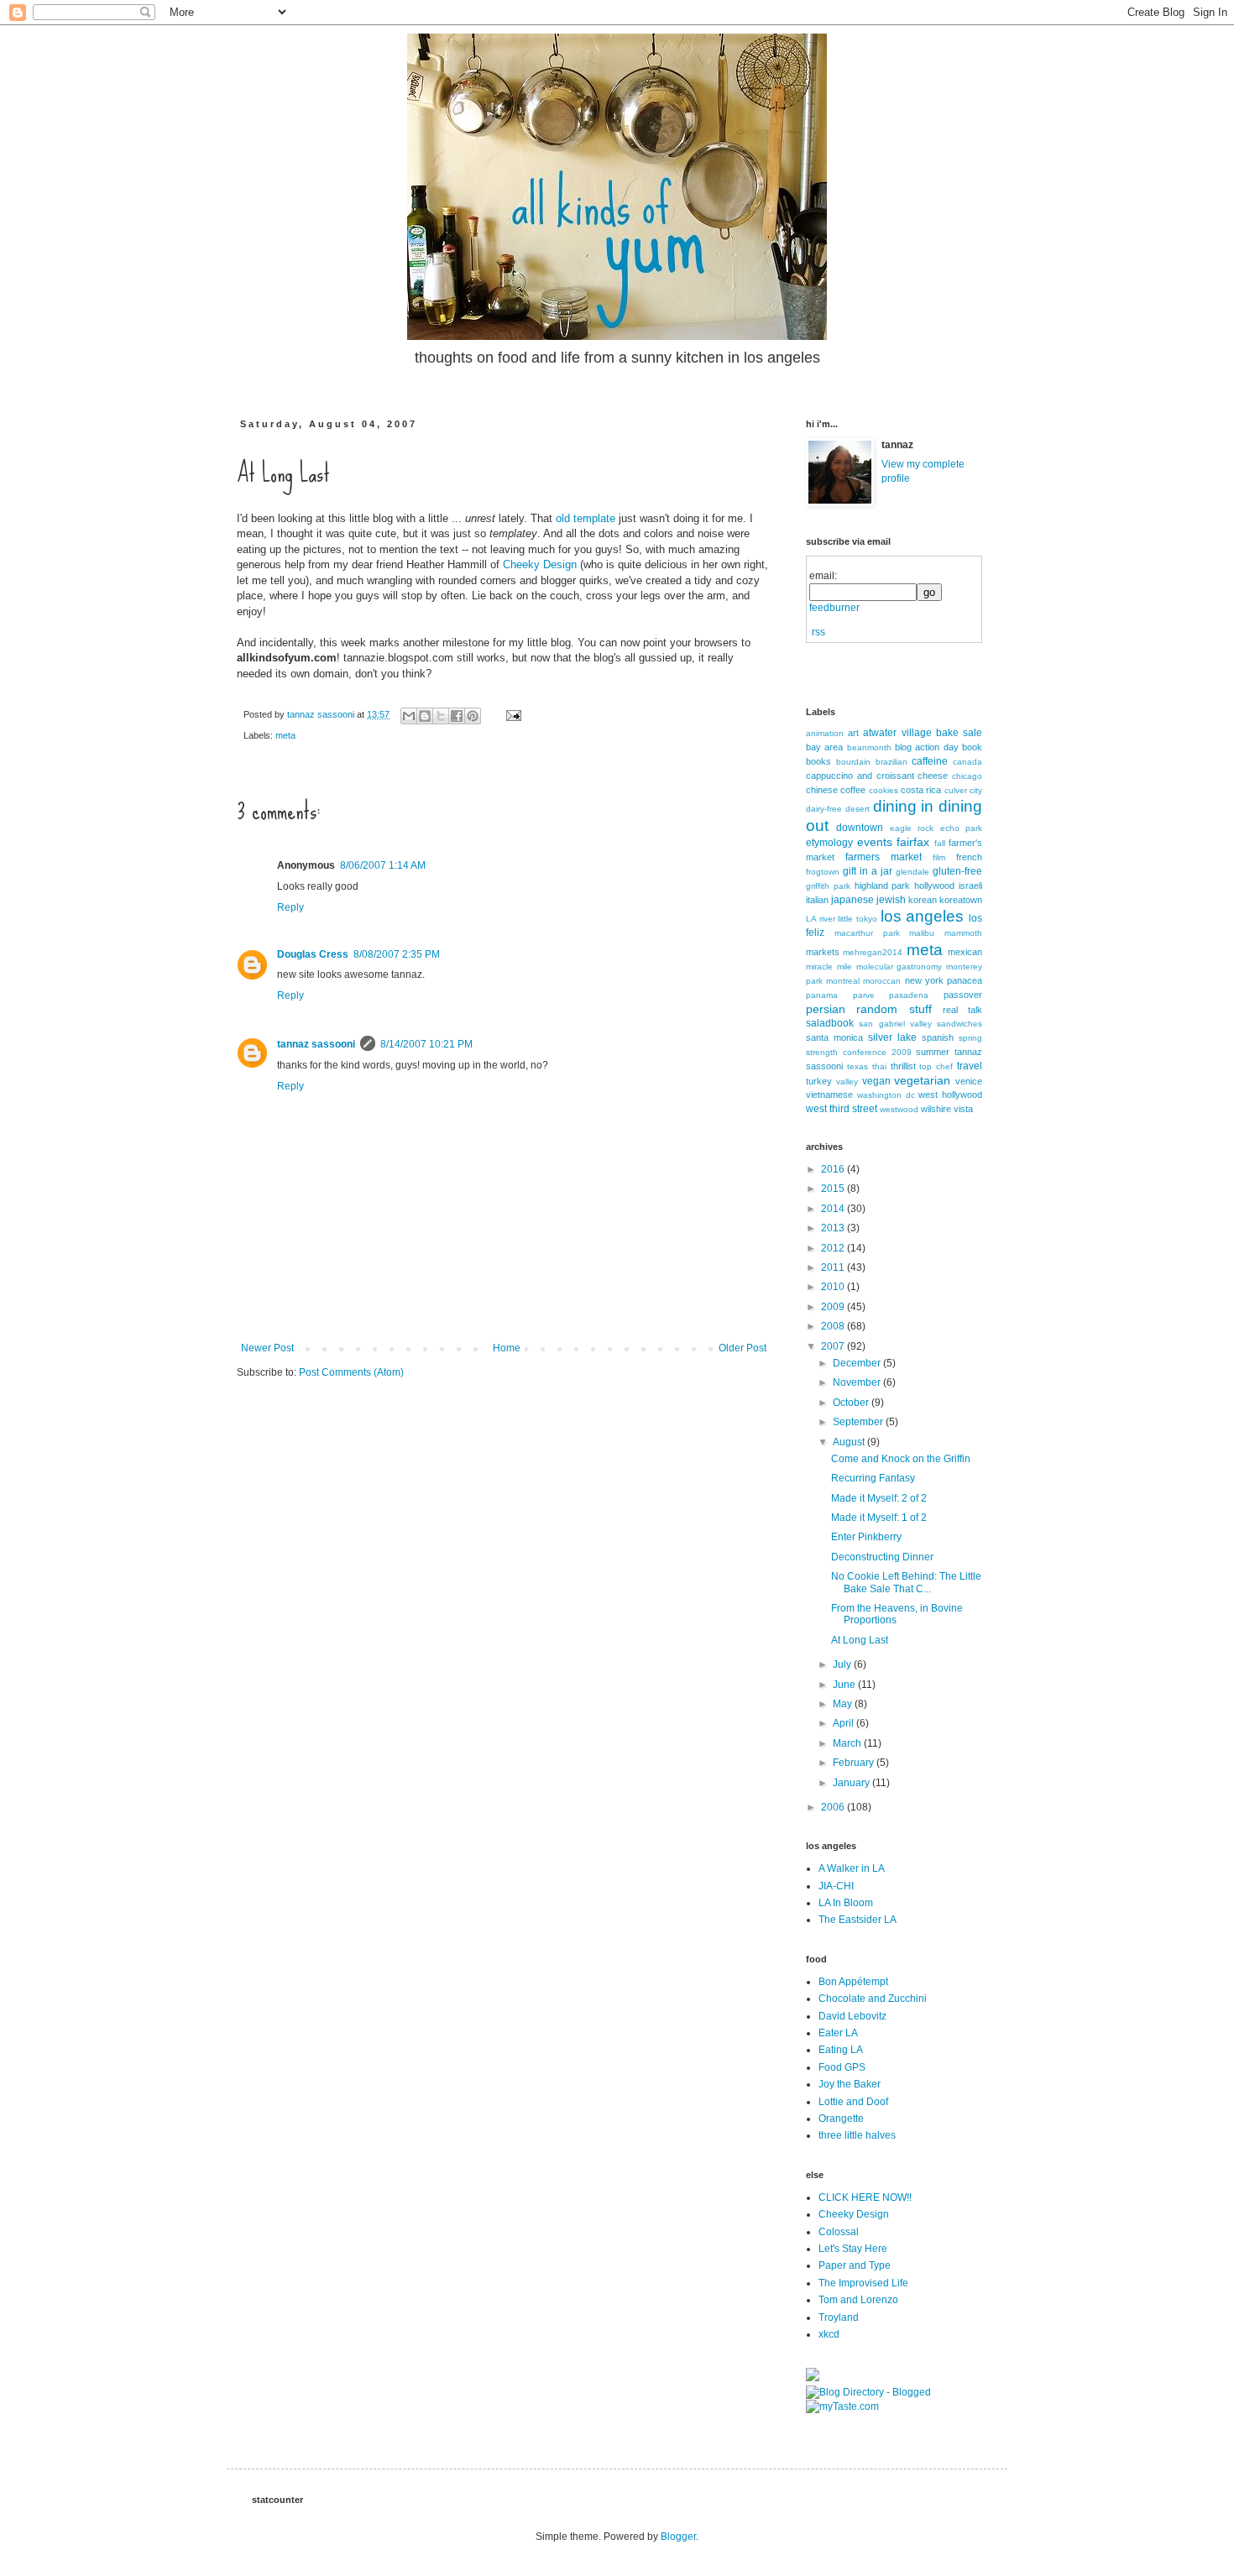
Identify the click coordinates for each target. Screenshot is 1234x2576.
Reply (290, 907)
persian (826, 1009)
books (818, 761)
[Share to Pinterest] (473, 716)
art (853, 733)
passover (963, 995)
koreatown (961, 900)
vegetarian (922, 1080)
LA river (821, 919)
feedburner (834, 608)
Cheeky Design (540, 564)
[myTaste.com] (842, 2406)
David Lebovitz (852, 2016)
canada (967, 762)
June (845, 1685)
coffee (853, 790)
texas (858, 1066)
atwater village (897, 733)
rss (818, 632)
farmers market (884, 857)
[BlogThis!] (425, 716)
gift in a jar (868, 871)
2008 (834, 1326)
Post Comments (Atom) (351, 1372)
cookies (884, 790)
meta (285, 735)
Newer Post (267, 1348)
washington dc (886, 1095)
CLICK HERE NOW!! (865, 2197)
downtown (860, 828)
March (848, 1743)
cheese (933, 776)
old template (586, 518)
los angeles (923, 916)
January (852, 1783)
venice (969, 1081)
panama (822, 995)
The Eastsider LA (858, 1920)
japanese (852, 900)
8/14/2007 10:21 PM (426, 1044)
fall (940, 843)
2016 (834, 1169)
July (843, 1664)
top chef (936, 1066)
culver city (963, 790)
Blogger (678, 2537)
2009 (834, 1307)
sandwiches (959, 1024)
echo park (961, 828)
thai (879, 1066)
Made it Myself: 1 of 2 (879, 1518)
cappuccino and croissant (860, 776)
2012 (834, 1248)
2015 (834, 1189)
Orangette (841, 2119)
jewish (891, 900)
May (844, 1704)
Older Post (742, 1348)
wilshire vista (947, 1109)
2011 (834, 1267)
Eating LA (841, 2050)
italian (817, 900)
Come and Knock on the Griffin (901, 1459)
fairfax (913, 842)
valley (847, 1082)
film (939, 857)
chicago (967, 776)
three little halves (857, 2135)
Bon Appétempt (853, 1982)
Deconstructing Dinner (882, 1557)
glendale (912, 872)
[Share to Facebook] (457, 716)
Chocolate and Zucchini (873, 1999)
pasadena (909, 995)
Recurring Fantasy (873, 1478)
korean (923, 900)
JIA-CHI (836, 1886)
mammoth (963, 933)
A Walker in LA (852, 1868)
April (844, 1723)
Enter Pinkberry (866, 1537)
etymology (829, 843)
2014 (834, 1209)
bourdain (853, 762)
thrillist (903, 1066)
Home (507, 1348)
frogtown (823, 872)
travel (970, 1066)
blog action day (927, 747)
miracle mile (829, 967)
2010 (834, 1287)
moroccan (882, 981)
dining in (904, 806)
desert (858, 809)
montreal (843, 981)
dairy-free (824, 809)
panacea (965, 980)
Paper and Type (855, 2265)
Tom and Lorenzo (858, 2300)
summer (933, 1052)
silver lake (892, 1037)
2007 (834, 1346)
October (852, 1403)
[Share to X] (441, 716)
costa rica (921, 790)
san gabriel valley (895, 1024)
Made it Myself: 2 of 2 (879, 1498)
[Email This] (409, 716)
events (875, 842)
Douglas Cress (313, 954)
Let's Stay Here (853, 2249)
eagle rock (912, 828)
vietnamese (829, 1095)
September (859, 1422)
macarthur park (867, 933)
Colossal (839, 2232)
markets (823, 952)
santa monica (834, 1037)
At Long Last (860, 1640)
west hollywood (950, 1095)
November (858, 1382)
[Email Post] (511, 714)
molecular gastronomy (899, 967)
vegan (876, 1081)
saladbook (830, 1023)
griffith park (828, 886)
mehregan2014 (873, 952)
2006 (834, 1807)
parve (864, 995)
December (858, 1363)
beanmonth (869, 747)
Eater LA (838, 2033)
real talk (962, 1010)
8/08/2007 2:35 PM (397, 954)
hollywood (934, 886)
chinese (822, 790)
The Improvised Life (863, 2283)
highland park (883, 886)
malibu (922, 933)
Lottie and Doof (853, 2102)
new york (924, 980)
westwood (899, 1109)
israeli (970, 886)
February (855, 1763)
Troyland (839, 2317)
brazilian (892, 762)
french (969, 857)
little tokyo (858, 919)
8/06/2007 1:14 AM (383, 865)
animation (825, 733)
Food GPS (842, 2067)
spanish (938, 1037)
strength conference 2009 (859, 1052)
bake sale (959, 733)
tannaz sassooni (322, 714)
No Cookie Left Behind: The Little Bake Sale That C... (906, 1582)
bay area (824, 747)
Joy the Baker (850, 2084)
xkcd (829, 2334)
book (972, 747)
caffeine (930, 761)
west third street (842, 1109)
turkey (819, 1081)
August (850, 1442)
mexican (965, 952)
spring (970, 1038)
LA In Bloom (846, 1903)
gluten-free (957, 871)
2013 (834, 1228)
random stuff (894, 1009)
